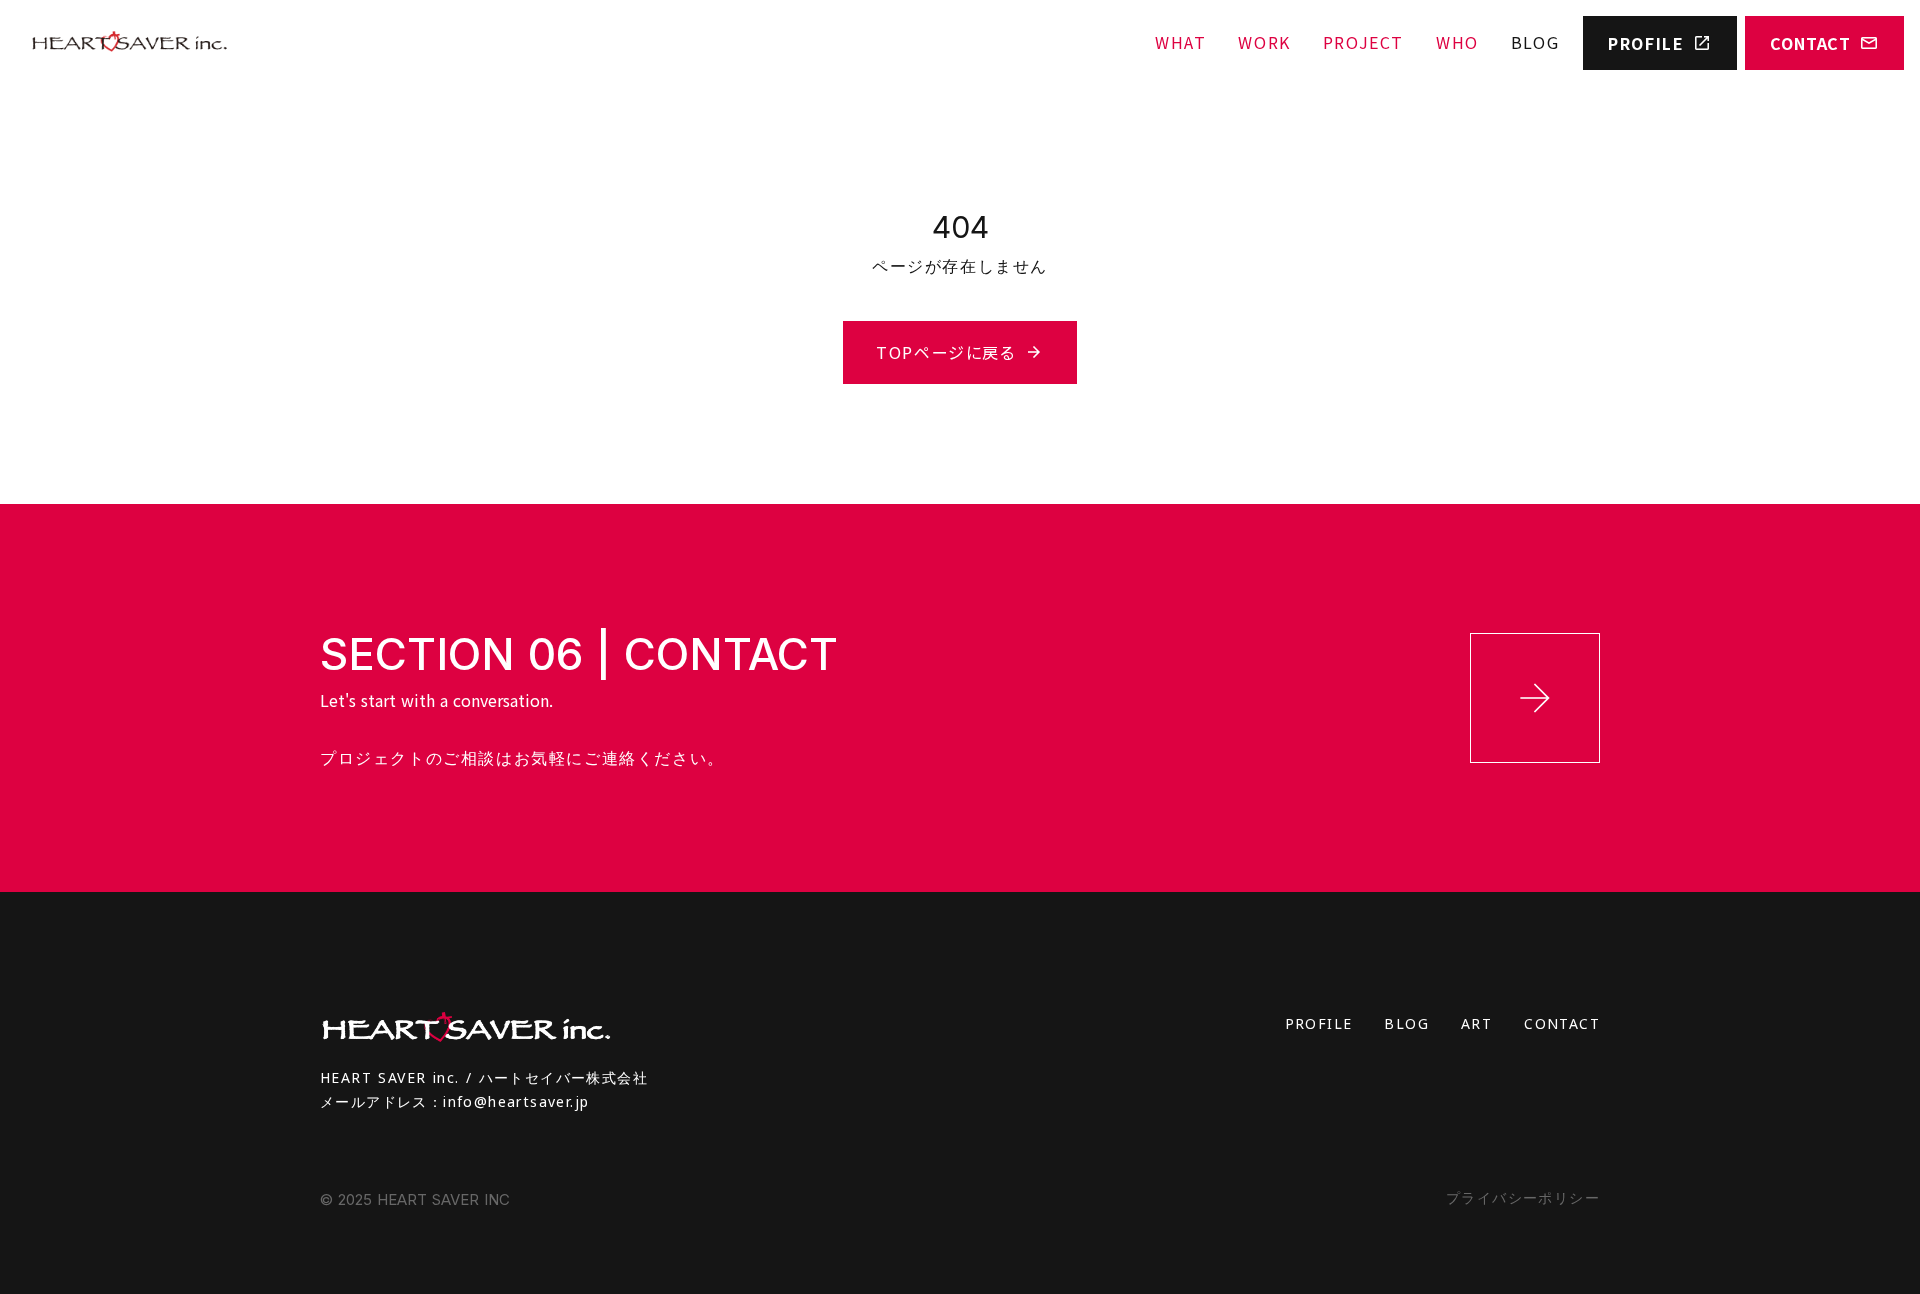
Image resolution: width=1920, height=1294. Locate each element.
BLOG (1535, 42)
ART (1476, 1023)
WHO (1457, 42)
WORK (1264, 42)
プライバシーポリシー (1523, 1197)
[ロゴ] (128, 43)
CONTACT (1562, 1023)
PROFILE (1319, 1023)
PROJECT (1363, 42)
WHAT (1180, 42)
